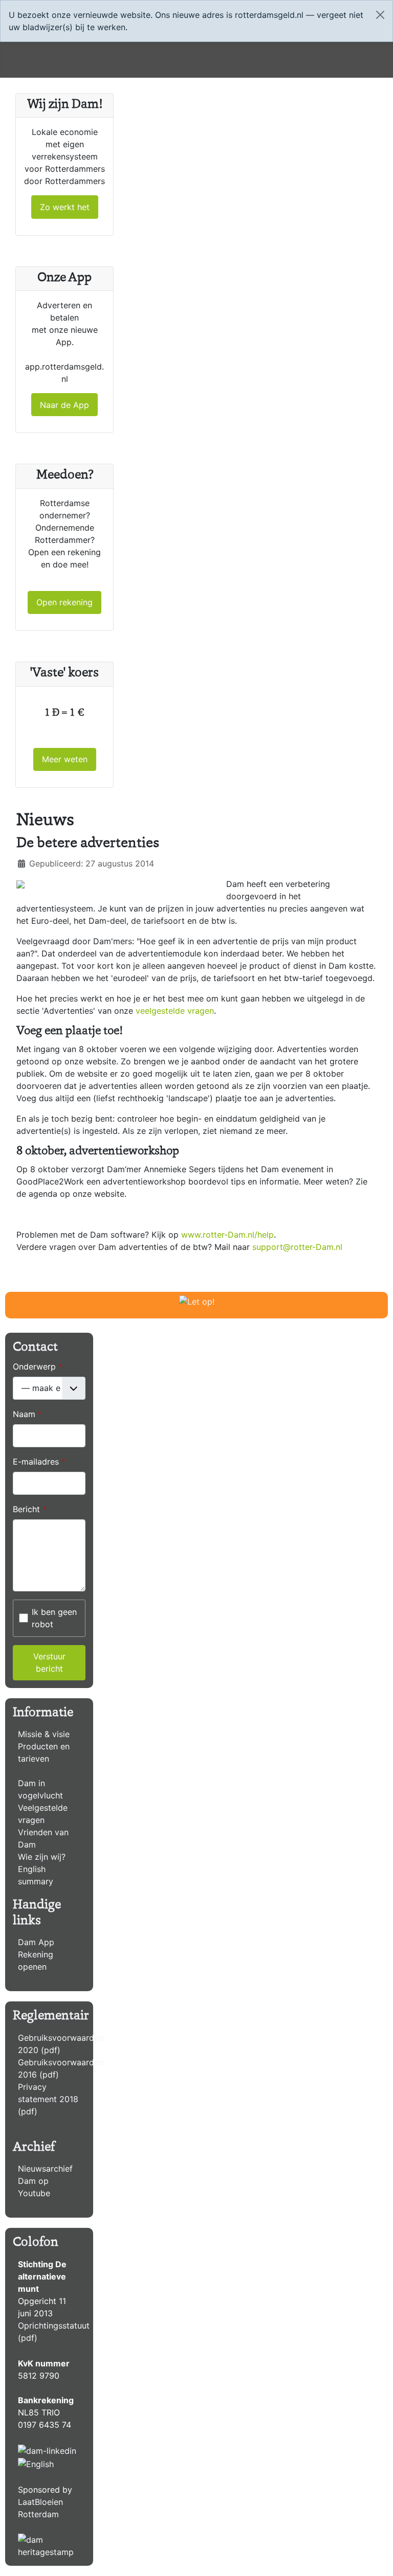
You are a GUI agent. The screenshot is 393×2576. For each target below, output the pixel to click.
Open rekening (64, 602)
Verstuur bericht (49, 1662)
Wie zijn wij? (42, 1857)
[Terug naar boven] (375, 2557)
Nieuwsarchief (45, 2169)
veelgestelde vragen (175, 1011)
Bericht (30, 1509)
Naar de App (64, 405)
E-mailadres (39, 1462)
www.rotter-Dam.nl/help (227, 1235)
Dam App (36, 1942)
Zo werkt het (65, 207)
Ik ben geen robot (54, 1618)
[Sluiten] (380, 15)
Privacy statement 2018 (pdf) (48, 2099)
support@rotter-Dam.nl (297, 1247)
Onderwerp (38, 1366)
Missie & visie (44, 1734)
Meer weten (65, 759)
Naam (27, 1414)
